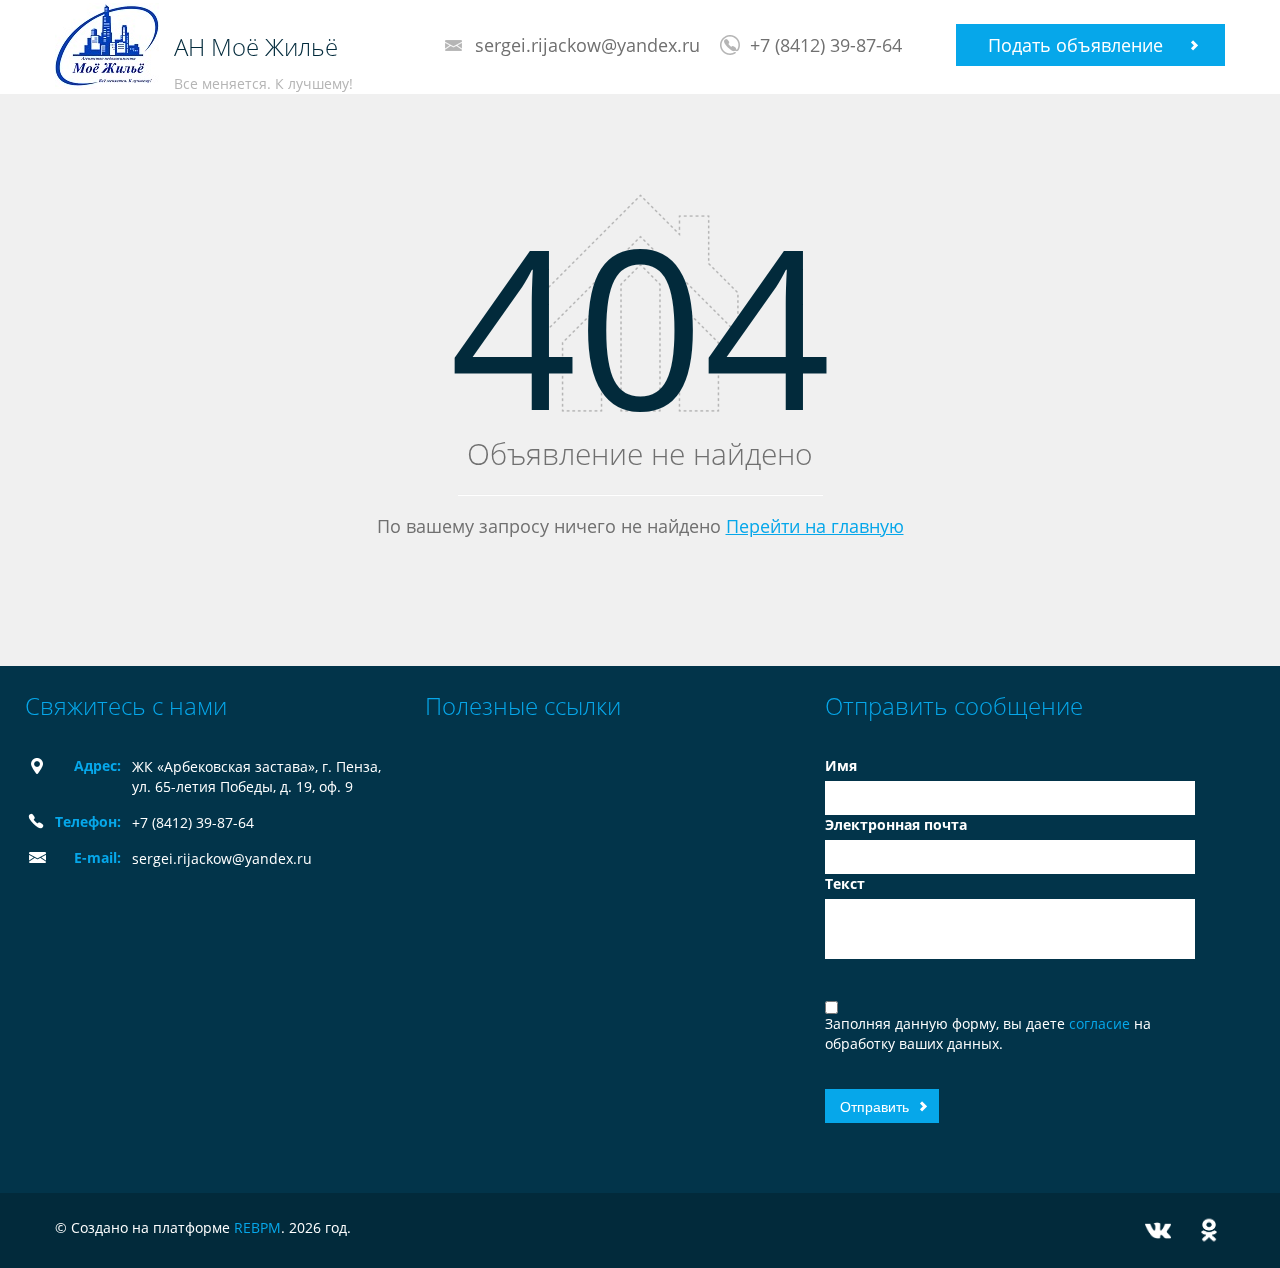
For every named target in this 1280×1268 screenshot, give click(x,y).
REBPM (257, 1227)
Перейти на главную (815, 526)
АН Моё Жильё (256, 47)
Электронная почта (896, 824)
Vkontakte (1158, 1230)
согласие (1101, 1023)
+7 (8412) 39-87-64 (826, 45)
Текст (845, 883)
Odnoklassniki (1209, 1230)
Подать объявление (1075, 45)
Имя (841, 765)
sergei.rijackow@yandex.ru (587, 45)
